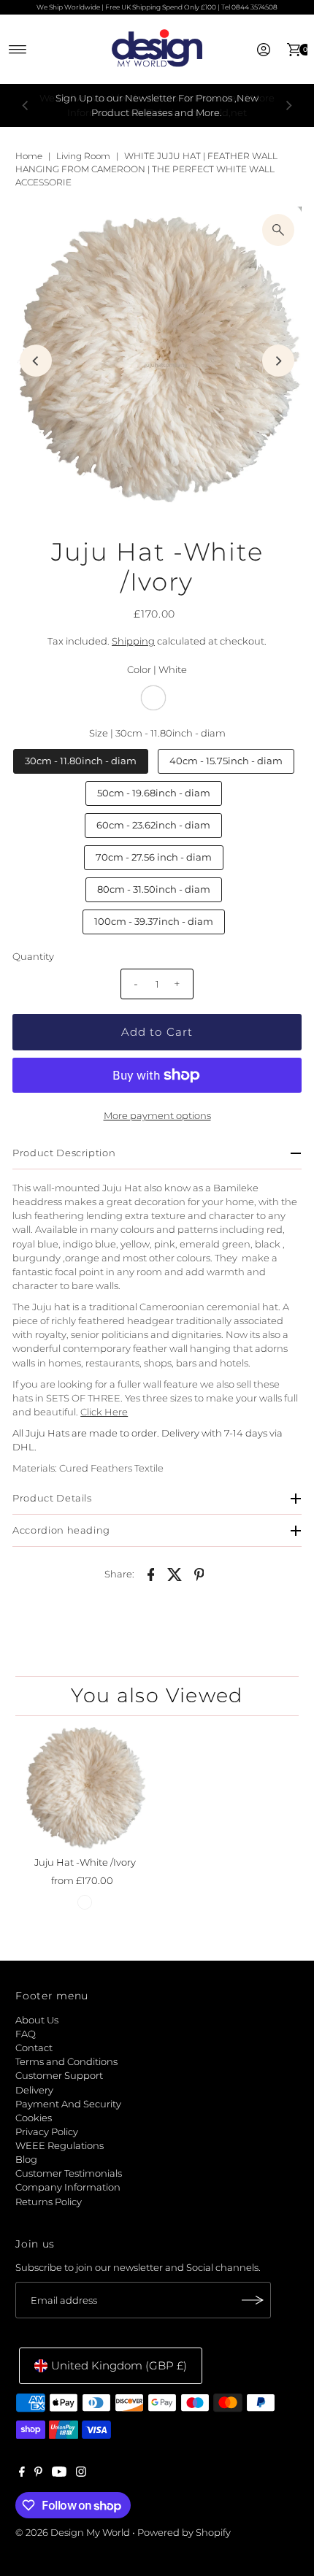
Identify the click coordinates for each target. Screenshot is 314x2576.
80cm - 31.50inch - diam (154, 889)
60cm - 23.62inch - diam (153, 825)
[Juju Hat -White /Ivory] (85, 1788)
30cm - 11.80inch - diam (81, 761)
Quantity (33, 957)
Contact (34, 2048)
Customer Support (59, 2076)
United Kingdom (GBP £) (119, 2365)
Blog (26, 2160)
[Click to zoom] (278, 230)
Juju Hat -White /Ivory (85, 1862)
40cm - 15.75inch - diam (226, 761)
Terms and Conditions (66, 2062)
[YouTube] (59, 2474)
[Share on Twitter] (175, 1574)
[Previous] (26, 106)
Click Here (104, 1412)
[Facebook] (22, 2474)
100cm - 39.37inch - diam (154, 922)
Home (29, 156)
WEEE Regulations (60, 2146)
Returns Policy (49, 2202)
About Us (37, 2020)
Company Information (68, 2187)
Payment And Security (68, 2104)
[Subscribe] (253, 2300)
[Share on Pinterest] (199, 1574)
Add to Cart (157, 1032)
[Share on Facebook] (151, 1574)
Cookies (34, 2118)
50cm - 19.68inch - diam (154, 793)
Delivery (34, 2090)
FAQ (26, 2034)
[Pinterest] (38, 2474)
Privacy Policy (47, 2132)
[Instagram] (81, 2474)
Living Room (83, 156)
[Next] (288, 106)
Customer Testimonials (69, 2173)
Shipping (133, 641)
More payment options (157, 1116)
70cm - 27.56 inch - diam (154, 857)
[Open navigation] (18, 50)
